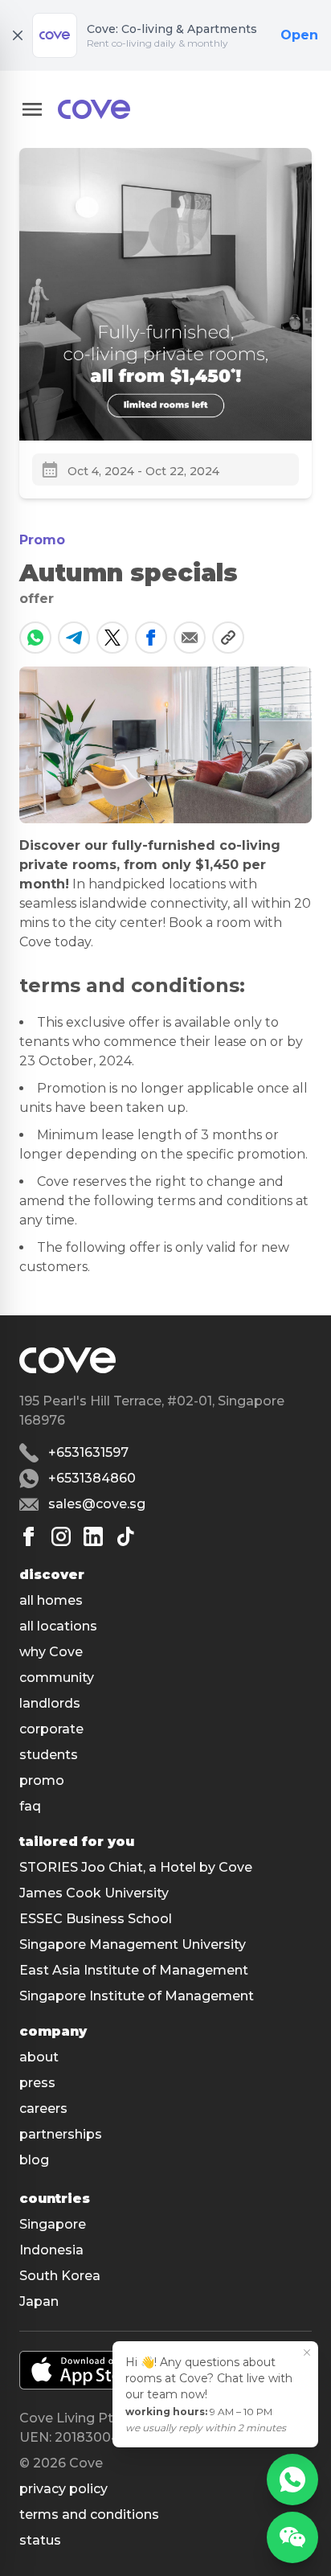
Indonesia (51, 2250)
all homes (51, 1600)
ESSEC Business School (96, 1919)
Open (299, 35)
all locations (58, 1626)
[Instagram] (61, 1536)
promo (42, 1780)
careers (43, 2108)
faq (30, 1806)
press (37, 2083)
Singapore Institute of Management (137, 1996)
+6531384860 (92, 1478)
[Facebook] (29, 1536)
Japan (39, 2301)
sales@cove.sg (97, 1504)
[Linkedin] (93, 1536)
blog (34, 2160)
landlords (50, 1703)
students (49, 1755)
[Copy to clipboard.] (228, 638)
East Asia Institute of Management (134, 1970)
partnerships (61, 2134)
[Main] (94, 109)
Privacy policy (63, 2489)
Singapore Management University (133, 1944)
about (39, 2057)
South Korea (60, 2276)
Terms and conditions (89, 2514)
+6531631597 (88, 1452)
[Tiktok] (125, 1536)
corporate (51, 1729)
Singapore (53, 2224)
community (57, 1678)
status (40, 2540)
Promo (42, 540)
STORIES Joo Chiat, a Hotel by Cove (136, 1867)
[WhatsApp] (292, 2480)
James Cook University (94, 1893)
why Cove (51, 1652)
